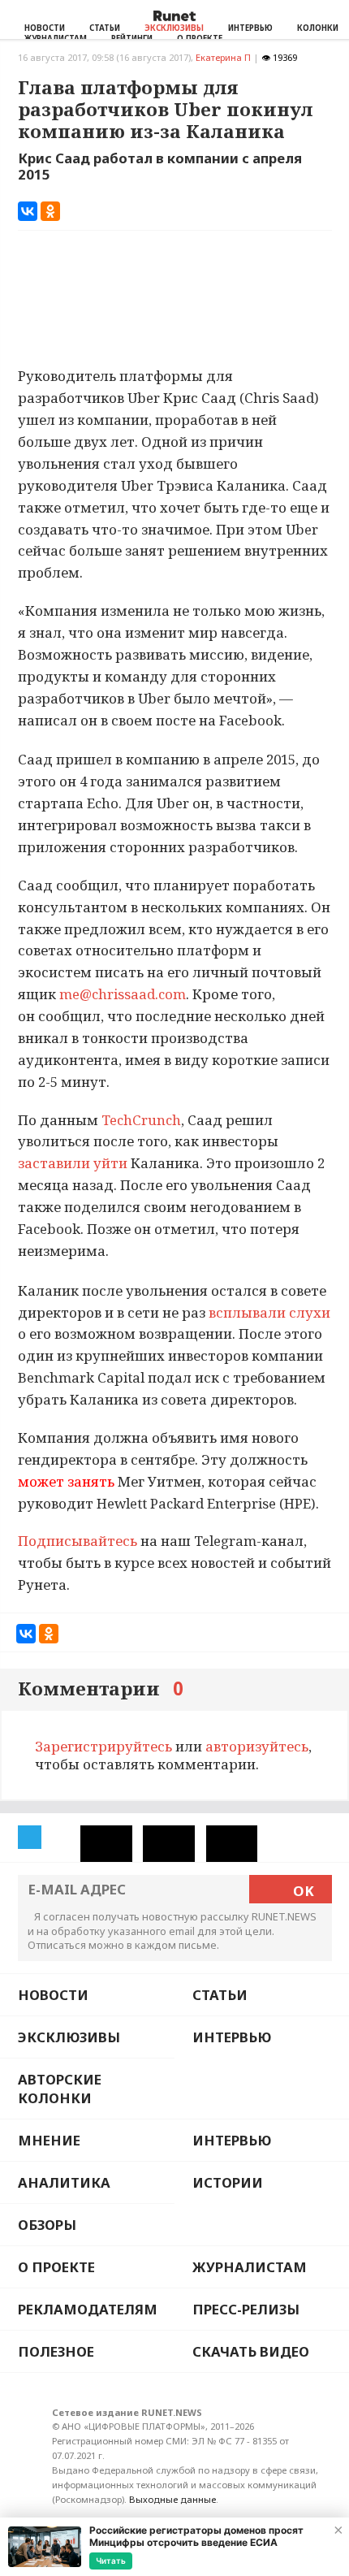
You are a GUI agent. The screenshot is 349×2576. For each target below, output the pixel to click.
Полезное (56, 2351)
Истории (228, 2182)
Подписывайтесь (78, 1541)
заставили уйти (74, 1163)
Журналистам (250, 2267)
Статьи (105, 28)
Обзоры (47, 2225)
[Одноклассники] (50, 211)
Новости (45, 28)
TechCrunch (140, 1120)
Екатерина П (223, 57)
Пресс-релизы (246, 2309)
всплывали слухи (269, 1312)
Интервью (250, 28)
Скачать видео (251, 2351)
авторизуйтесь (257, 1746)
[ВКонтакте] (28, 211)
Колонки (318, 28)
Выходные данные (172, 2499)
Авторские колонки (60, 2089)
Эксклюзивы (174, 28)
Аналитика (64, 2182)
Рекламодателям (88, 2309)
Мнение (49, 2140)
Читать (111, 2561)
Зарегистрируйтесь (103, 1746)
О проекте (56, 2267)
